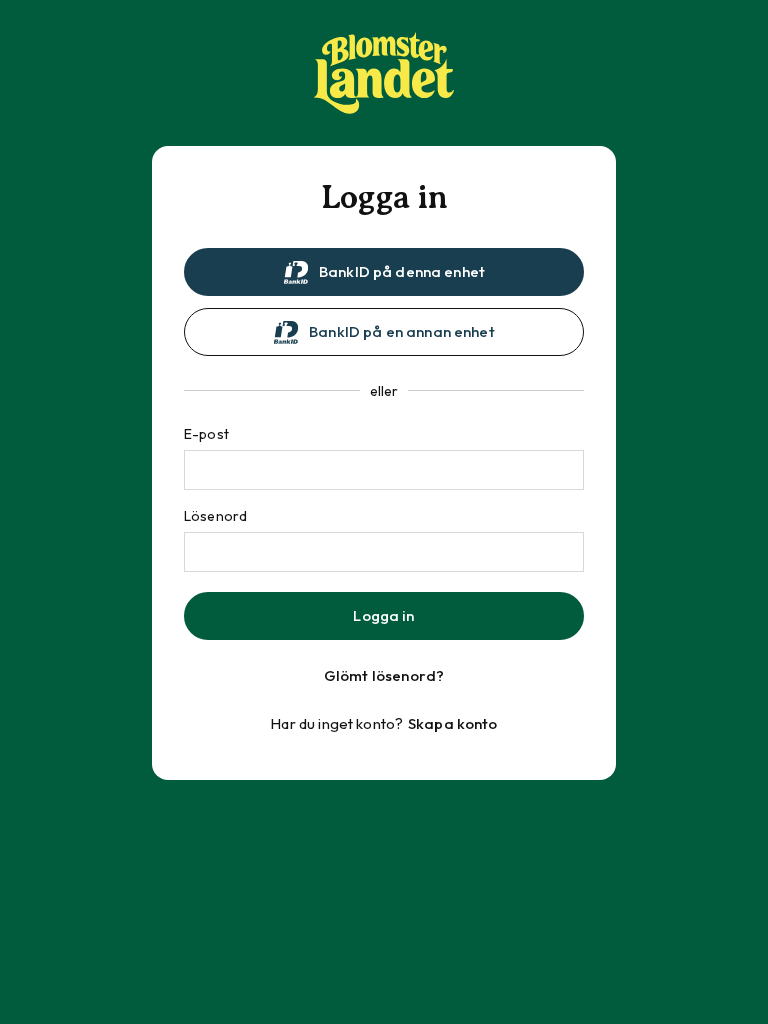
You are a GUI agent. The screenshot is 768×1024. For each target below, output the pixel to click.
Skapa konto (453, 723)
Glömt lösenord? (384, 675)
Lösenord (215, 516)
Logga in (383, 615)
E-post (206, 434)
